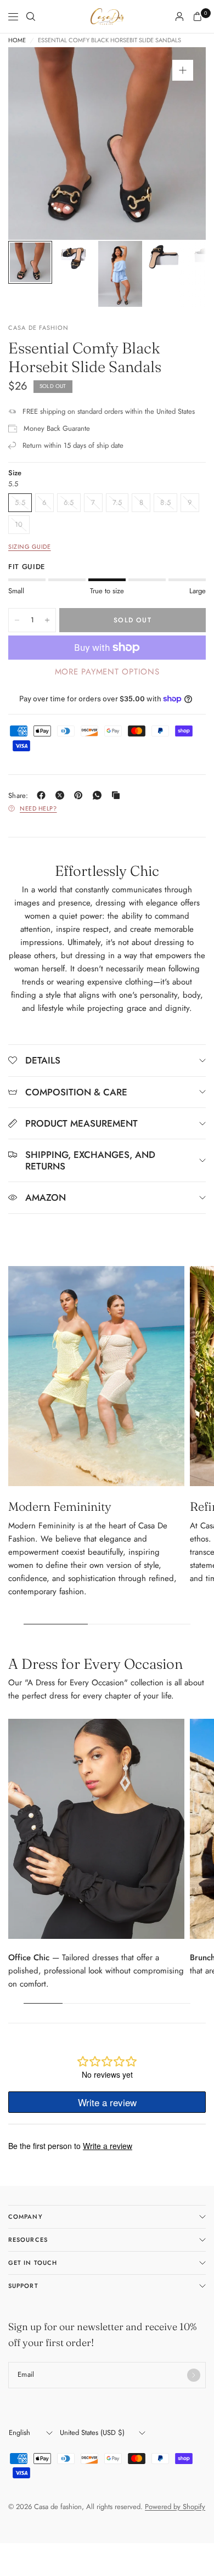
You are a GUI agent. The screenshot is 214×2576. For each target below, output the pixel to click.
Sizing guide (30, 547)
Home (17, 40)
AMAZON (46, 1197)
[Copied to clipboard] (118, 795)
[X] (62, 795)
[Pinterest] (81, 795)
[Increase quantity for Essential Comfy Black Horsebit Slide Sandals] (47, 620)
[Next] (181, 144)
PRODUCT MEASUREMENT (81, 1123)
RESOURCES (28, 2240)
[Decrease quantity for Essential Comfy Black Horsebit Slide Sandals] (17, 620)
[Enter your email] (194, 2375)
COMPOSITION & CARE (76, 1092)
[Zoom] (183, 70)
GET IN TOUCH (33, 2263)
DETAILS (43, 1060)
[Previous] (33, 144)
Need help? (38, 808)
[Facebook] (43, 795)
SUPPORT (23, 2286)
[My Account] (179, 16)
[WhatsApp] (99, 795)
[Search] (31, 16)
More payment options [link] (107, 672)
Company (26, 2217)
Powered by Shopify (175, 2507)
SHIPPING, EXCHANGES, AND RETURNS (90, 1160)
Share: (18, 795)
